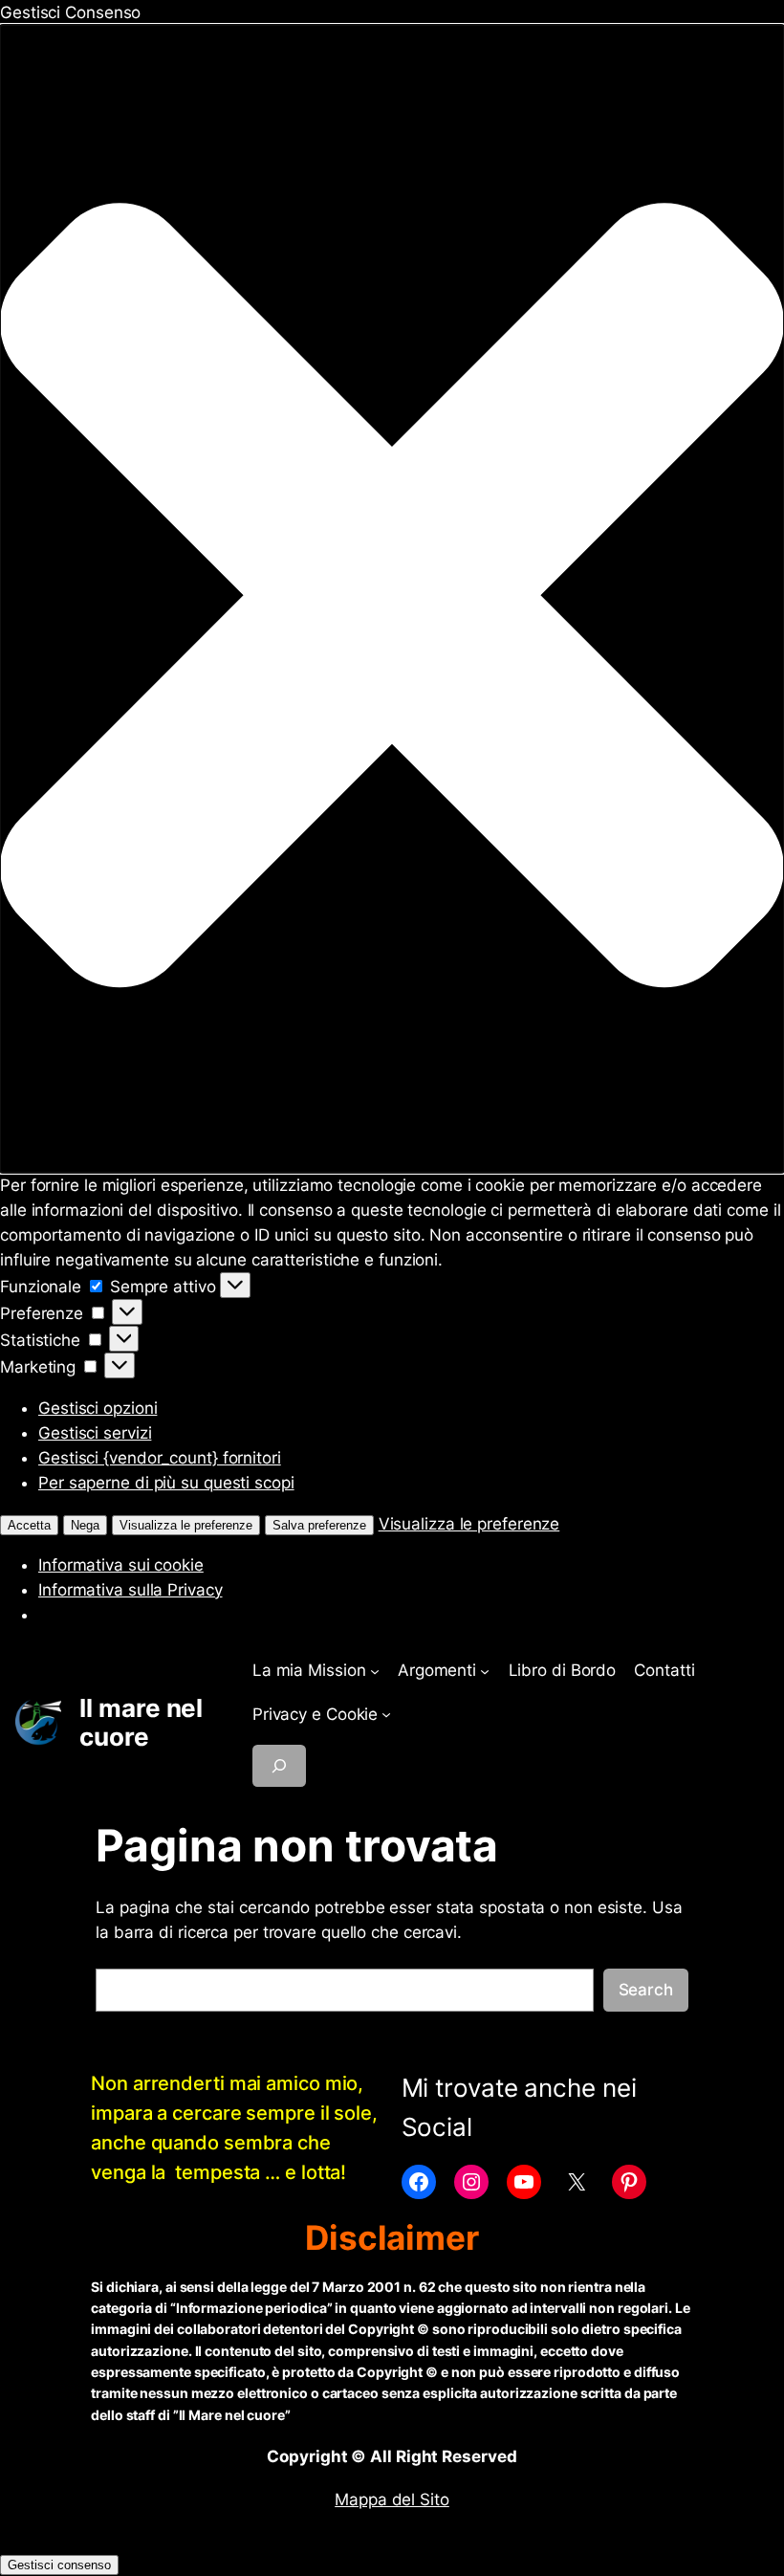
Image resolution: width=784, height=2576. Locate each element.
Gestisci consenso (59, 2565)
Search (646, 1990)
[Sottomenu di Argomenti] (485, 1670)
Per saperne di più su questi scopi (166, 1483)
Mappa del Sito (392, 2499)
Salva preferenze (319, 1525)
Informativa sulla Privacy (131, 1590)
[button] (392, 599)
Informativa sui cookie (121, 1565)
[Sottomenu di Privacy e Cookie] (386, 1714)
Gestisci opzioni (98, 1408)
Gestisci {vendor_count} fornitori (160, 1458)
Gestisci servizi (95, 1433)
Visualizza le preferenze (186, 1525)
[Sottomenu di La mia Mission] (375, 1670)
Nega (85, 1525)
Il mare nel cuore (141, 1722)
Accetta (29, 1525)
